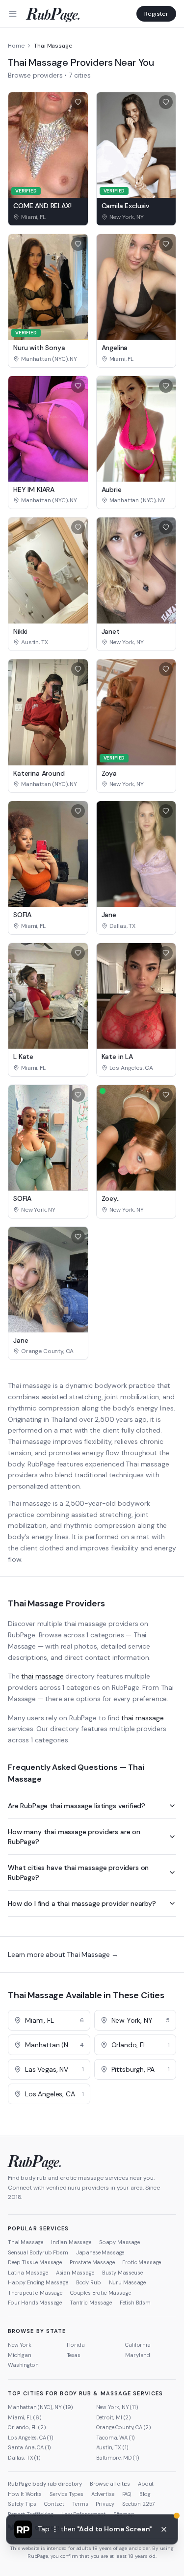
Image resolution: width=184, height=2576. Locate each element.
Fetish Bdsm (135, 2303)
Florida (76, 2345)
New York (20, 2345)
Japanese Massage (100, 2252)
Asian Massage (75, 2273)
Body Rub (89, 2282)
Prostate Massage (92, 2262)
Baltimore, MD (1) (118, 2458)
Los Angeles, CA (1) (31, 2438)
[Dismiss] (164, 2529)
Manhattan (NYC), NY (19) (40, 2407)
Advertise (103, 2494)
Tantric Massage (91, 2303)
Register (156, 14)
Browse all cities (110, 2484)
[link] (48, 217)
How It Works (25, 2494)
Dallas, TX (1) (24, 2458)
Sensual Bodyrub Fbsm (38, 2252)
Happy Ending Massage (38, 2282)
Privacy (105, 2504)
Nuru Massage (127, 2282)
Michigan (20, 2355)
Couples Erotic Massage (100, 2293)
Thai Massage (26, 2242)
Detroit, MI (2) (114, 2417)
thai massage (42, 1676)
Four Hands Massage (35, 2303)
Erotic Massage (142, 2262)
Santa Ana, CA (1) (29, 2447)
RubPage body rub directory (45, 2484)
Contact (54, 2504)
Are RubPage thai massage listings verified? (77, 1806)
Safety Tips (22, 2504)
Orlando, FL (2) (27, 2427)
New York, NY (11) (117, 2407)
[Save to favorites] (78, 102)
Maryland (138, 2355)
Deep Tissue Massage (35, 2262)
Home (16, 46)
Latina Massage (28, 2273)
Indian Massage (71, 2242)
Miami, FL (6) (25, 2417)
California (138, 2345)
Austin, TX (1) (113, 2447)
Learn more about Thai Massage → (63, 1954)
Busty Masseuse (122, 2273)
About (146, 2484)
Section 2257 (139, 2504)
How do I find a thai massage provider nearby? (82, 1903)
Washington (23, 2365)
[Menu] (13, 14)
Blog (145, 2494)
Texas (74, 2355)
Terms (80, 2504)
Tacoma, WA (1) (116, 2438)
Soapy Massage (119, 2242)
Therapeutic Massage (35, 2293)
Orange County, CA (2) (124, 2427)
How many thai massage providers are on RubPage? (74, 1837)
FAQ (127, 2494)
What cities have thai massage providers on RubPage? (78, 1872)
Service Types (66, 2494)
